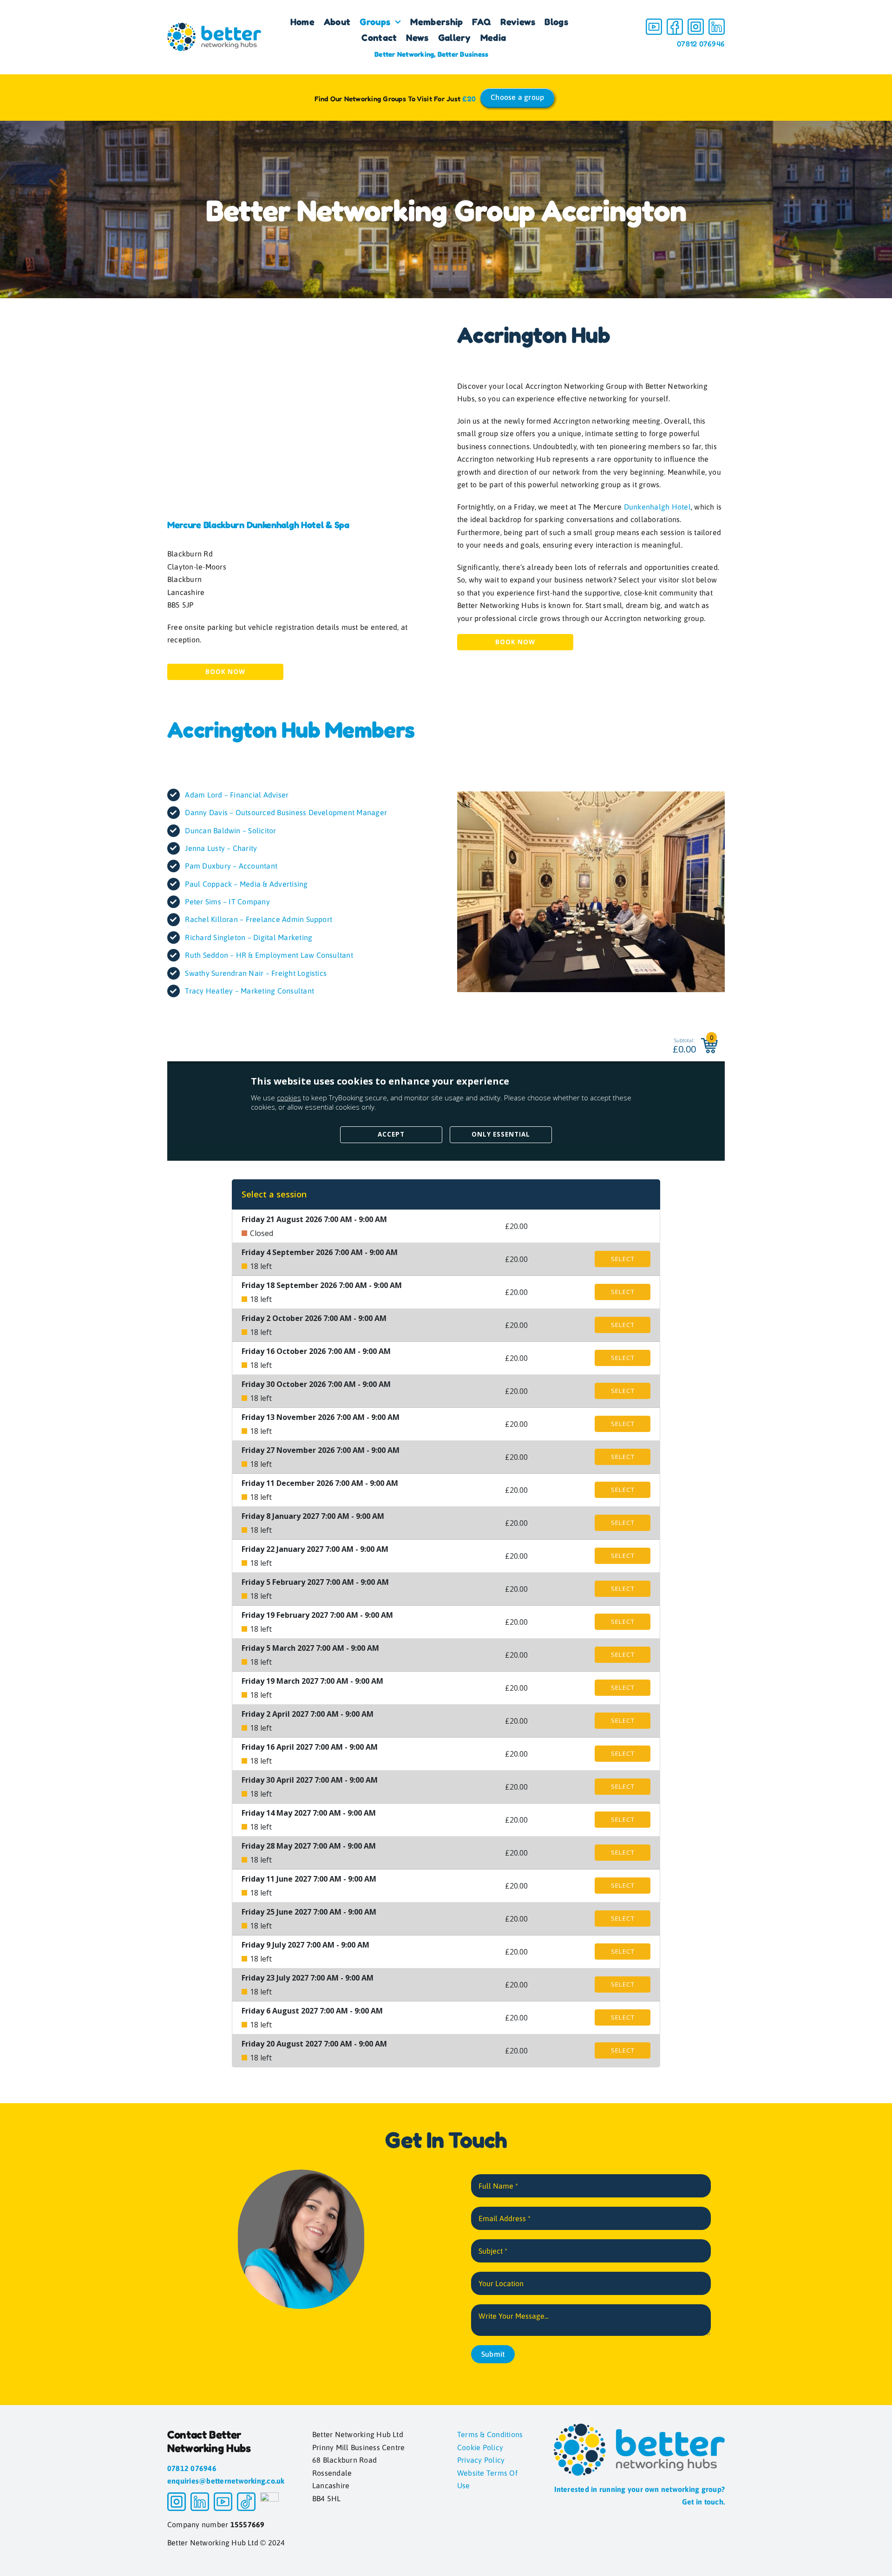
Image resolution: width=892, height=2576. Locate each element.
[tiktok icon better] (246, 2496)
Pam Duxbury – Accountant (231, 866)
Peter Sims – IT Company (227, 902)
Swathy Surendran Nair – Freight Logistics (256, 973)
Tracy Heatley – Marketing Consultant (249, 991)
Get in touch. (703, 2502)
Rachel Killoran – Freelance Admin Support (259, 919)
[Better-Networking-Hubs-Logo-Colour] (214, 26)
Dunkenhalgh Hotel (657, 507)
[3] (696, 22)
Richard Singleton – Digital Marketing (249, 937)
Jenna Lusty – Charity (221, 848)
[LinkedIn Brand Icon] (717, 22)
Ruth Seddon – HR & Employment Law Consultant (269, 955)
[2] (675, 22)
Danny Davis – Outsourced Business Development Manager (286, 812)
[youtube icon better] (654, 22)
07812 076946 (701, 44)
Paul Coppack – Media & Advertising (246, 884)
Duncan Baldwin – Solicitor (230, 830)
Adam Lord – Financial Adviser (237, 795)
